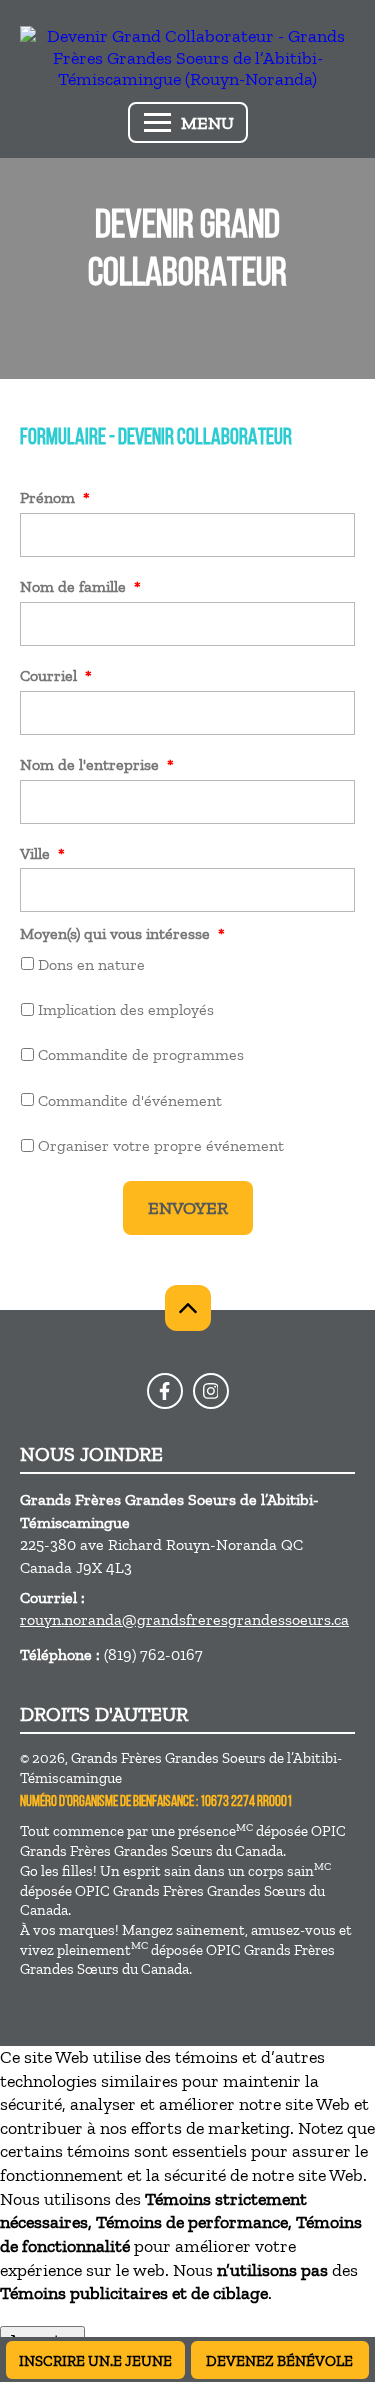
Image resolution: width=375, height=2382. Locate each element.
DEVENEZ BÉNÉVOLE (279, 2361)
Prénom (55, 497)
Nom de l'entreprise (97, 764)
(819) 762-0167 (153, 1654)
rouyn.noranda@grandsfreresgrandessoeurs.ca (184, 1619)
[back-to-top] (188, 1308)
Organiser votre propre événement (161, 1145)
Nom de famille (80, 586)
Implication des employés (126, 1009)
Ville (42, 853)
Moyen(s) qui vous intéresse (122, 933)
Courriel (56, 675)
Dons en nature (91, 964)
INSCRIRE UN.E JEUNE (95, 2361)
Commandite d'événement (130, 1100)
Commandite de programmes (141, 1054)
